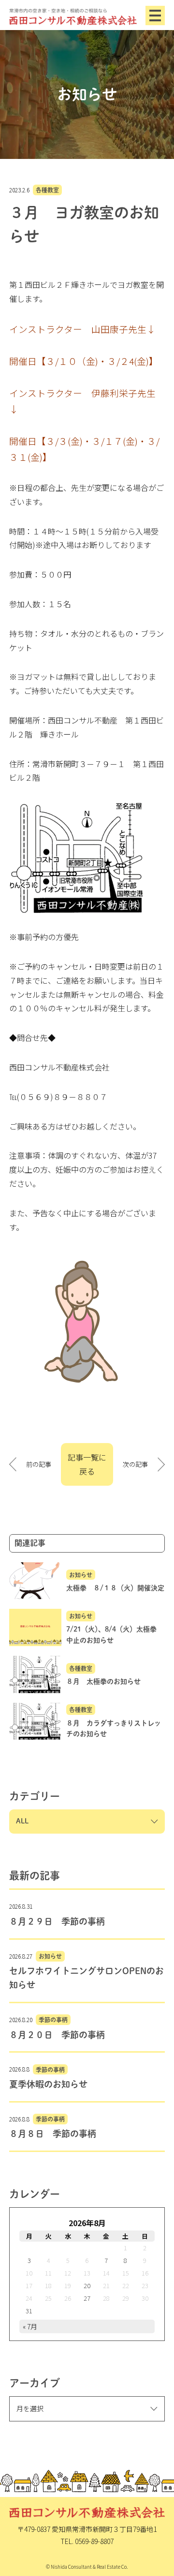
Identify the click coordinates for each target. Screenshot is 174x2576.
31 (29, 2311)
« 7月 (30, 2326)
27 (87, 2298)
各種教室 (47, 190)
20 (87, 2285)
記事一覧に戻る (87, 1464)
